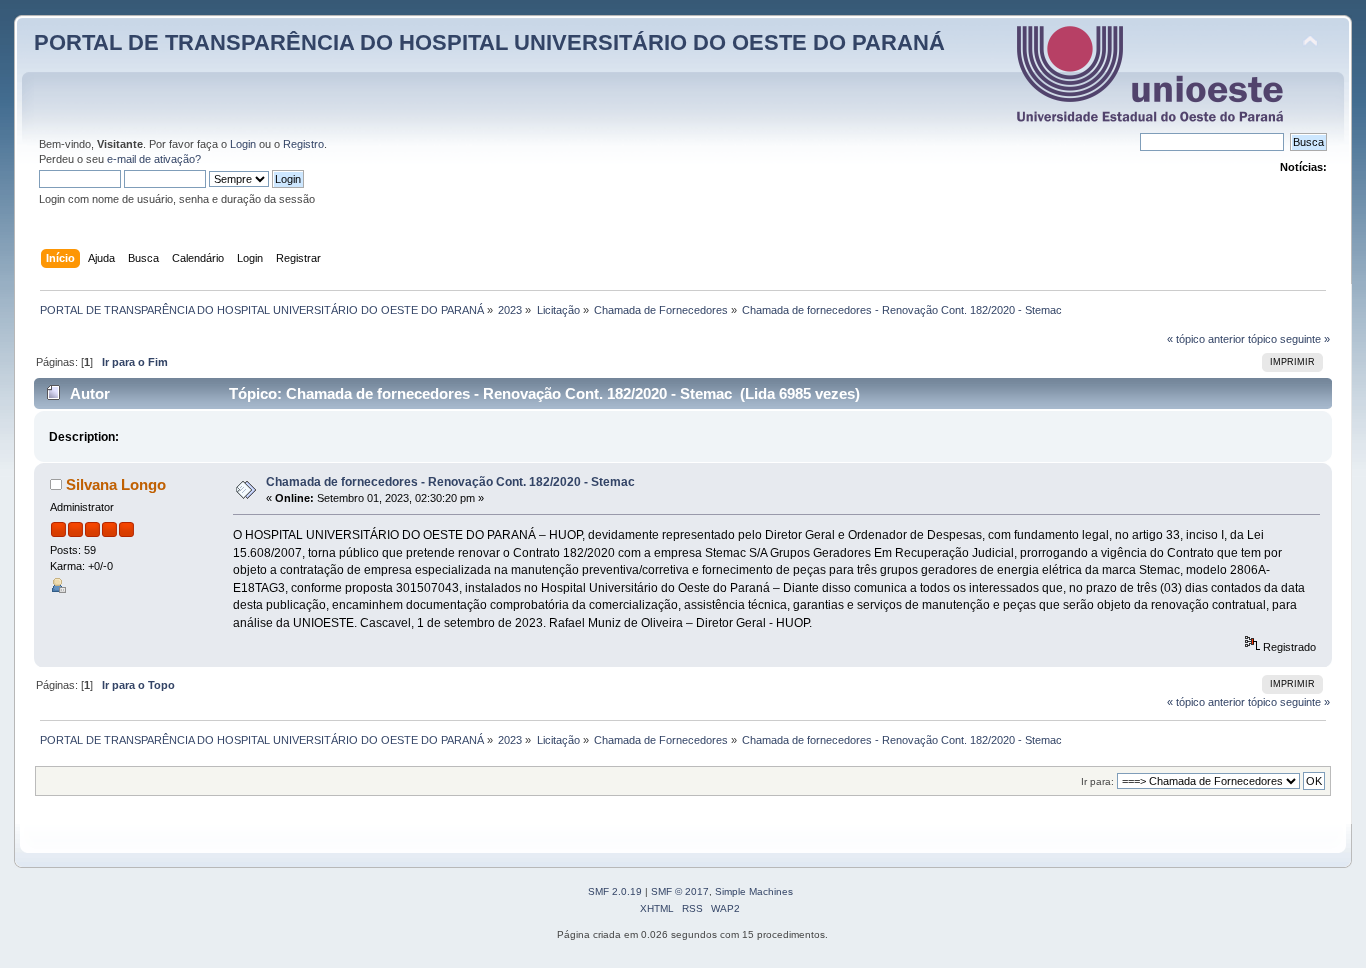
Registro (303, 144)
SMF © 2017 (680, 891)
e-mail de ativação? (154, 159)
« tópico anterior (1206, 339)
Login (243, 144)
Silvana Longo (116, 484)
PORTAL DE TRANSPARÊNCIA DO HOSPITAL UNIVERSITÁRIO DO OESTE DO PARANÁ (489, 42)
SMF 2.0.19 (615, 891)
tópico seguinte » (1289, 339)
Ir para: (1097, 781)
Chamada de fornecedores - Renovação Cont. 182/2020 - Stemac (450, 482)
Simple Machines (754, 891)
